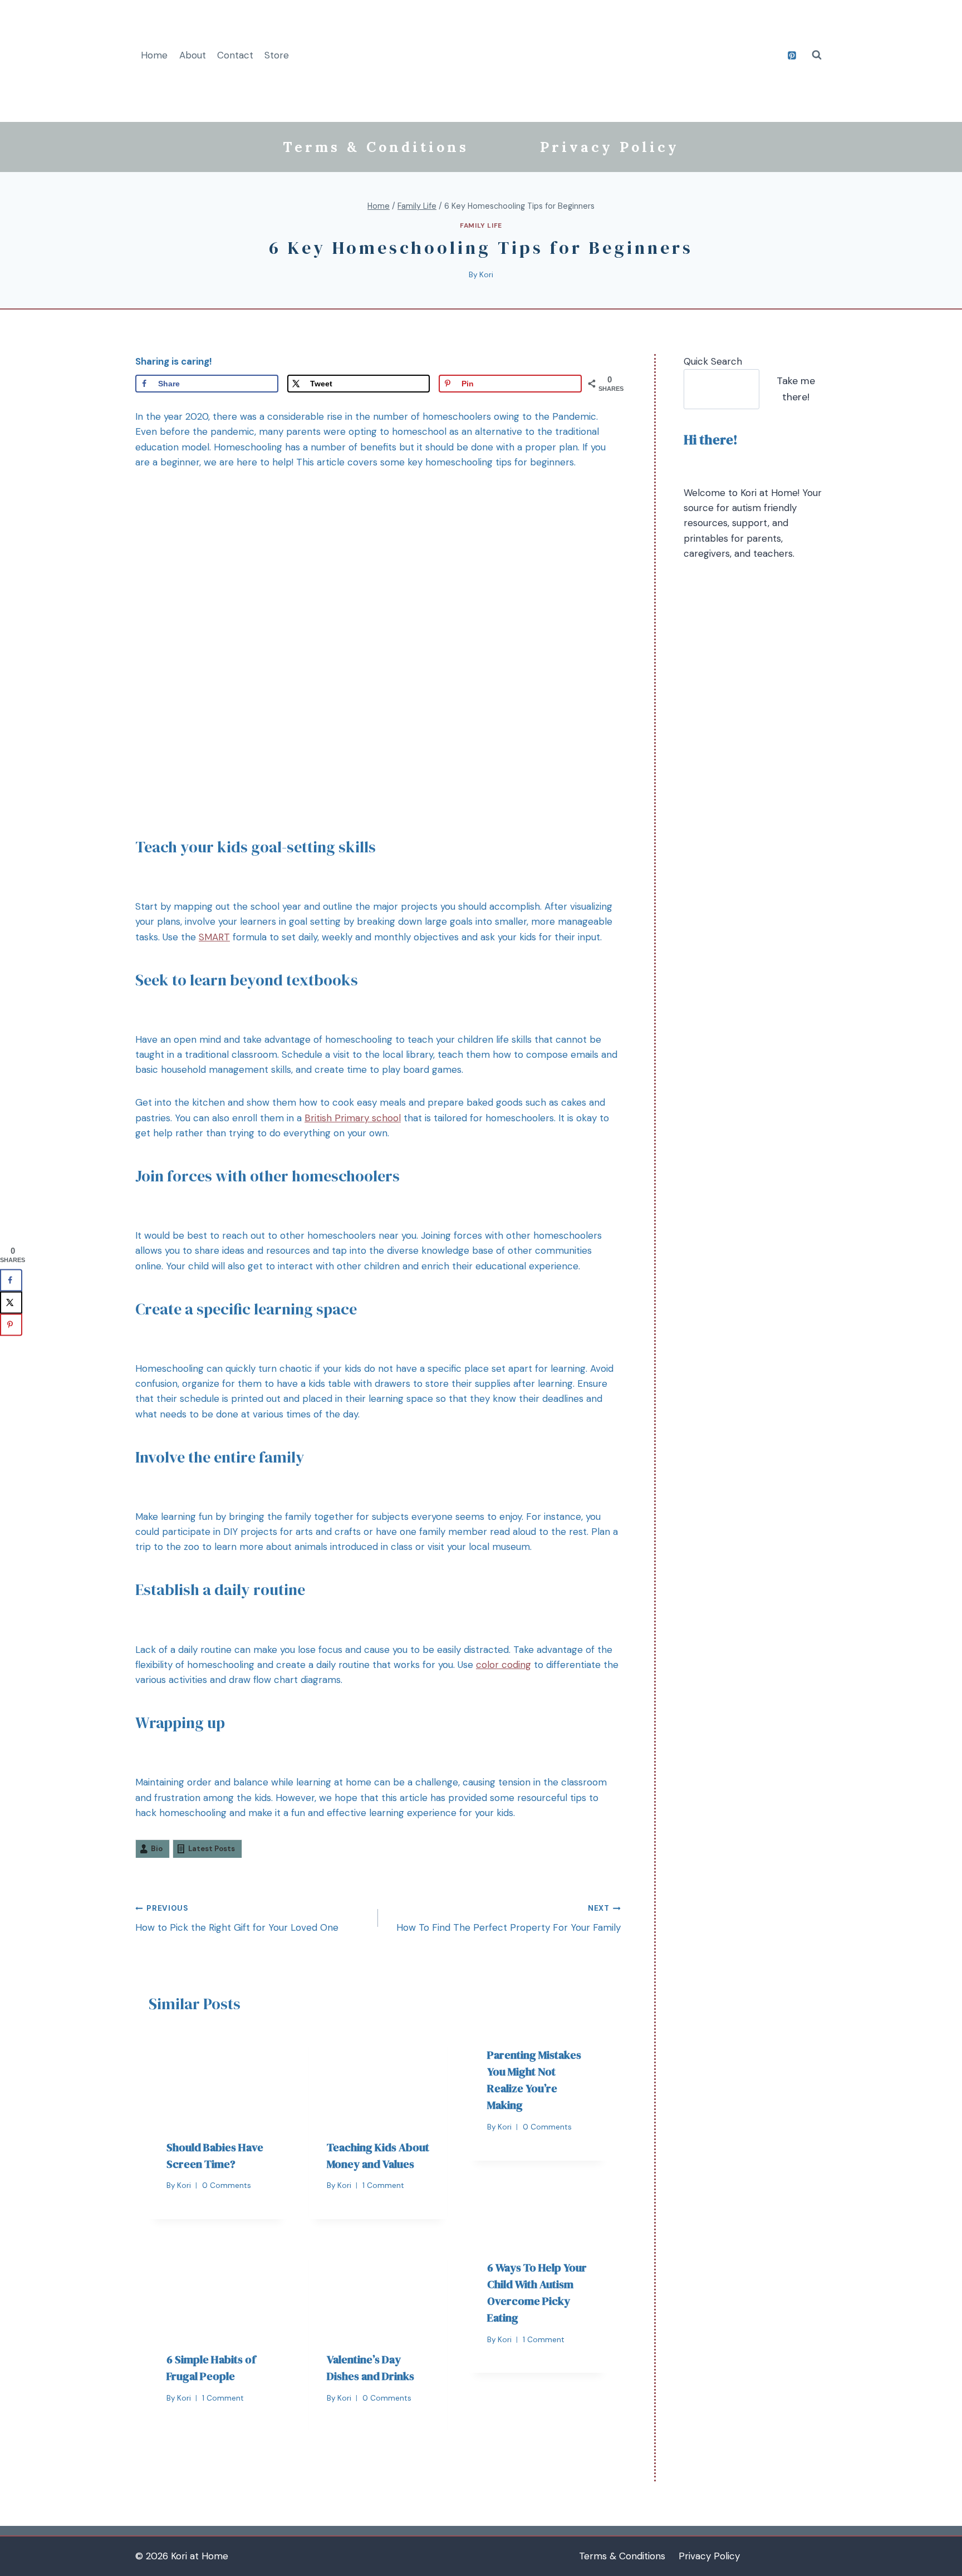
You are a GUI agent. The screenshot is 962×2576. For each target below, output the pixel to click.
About (193, 55)
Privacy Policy (610, 147)
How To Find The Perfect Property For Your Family (509, 1918)
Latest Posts (212, 1849)
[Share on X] (11, 1303)
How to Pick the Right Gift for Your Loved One (237, 1918)
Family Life (481, 225)
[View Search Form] (817, 55)
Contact (235, 55)
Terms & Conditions (376, 147)
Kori (486, 275)
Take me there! (796, 389)
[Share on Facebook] (11, 1280)
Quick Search (713, 361)
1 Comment (383, 2185)
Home (154, 55)
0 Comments (227, 2185)
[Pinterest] (792, 55)
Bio (157, 1849)
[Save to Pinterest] (11, 1325)
